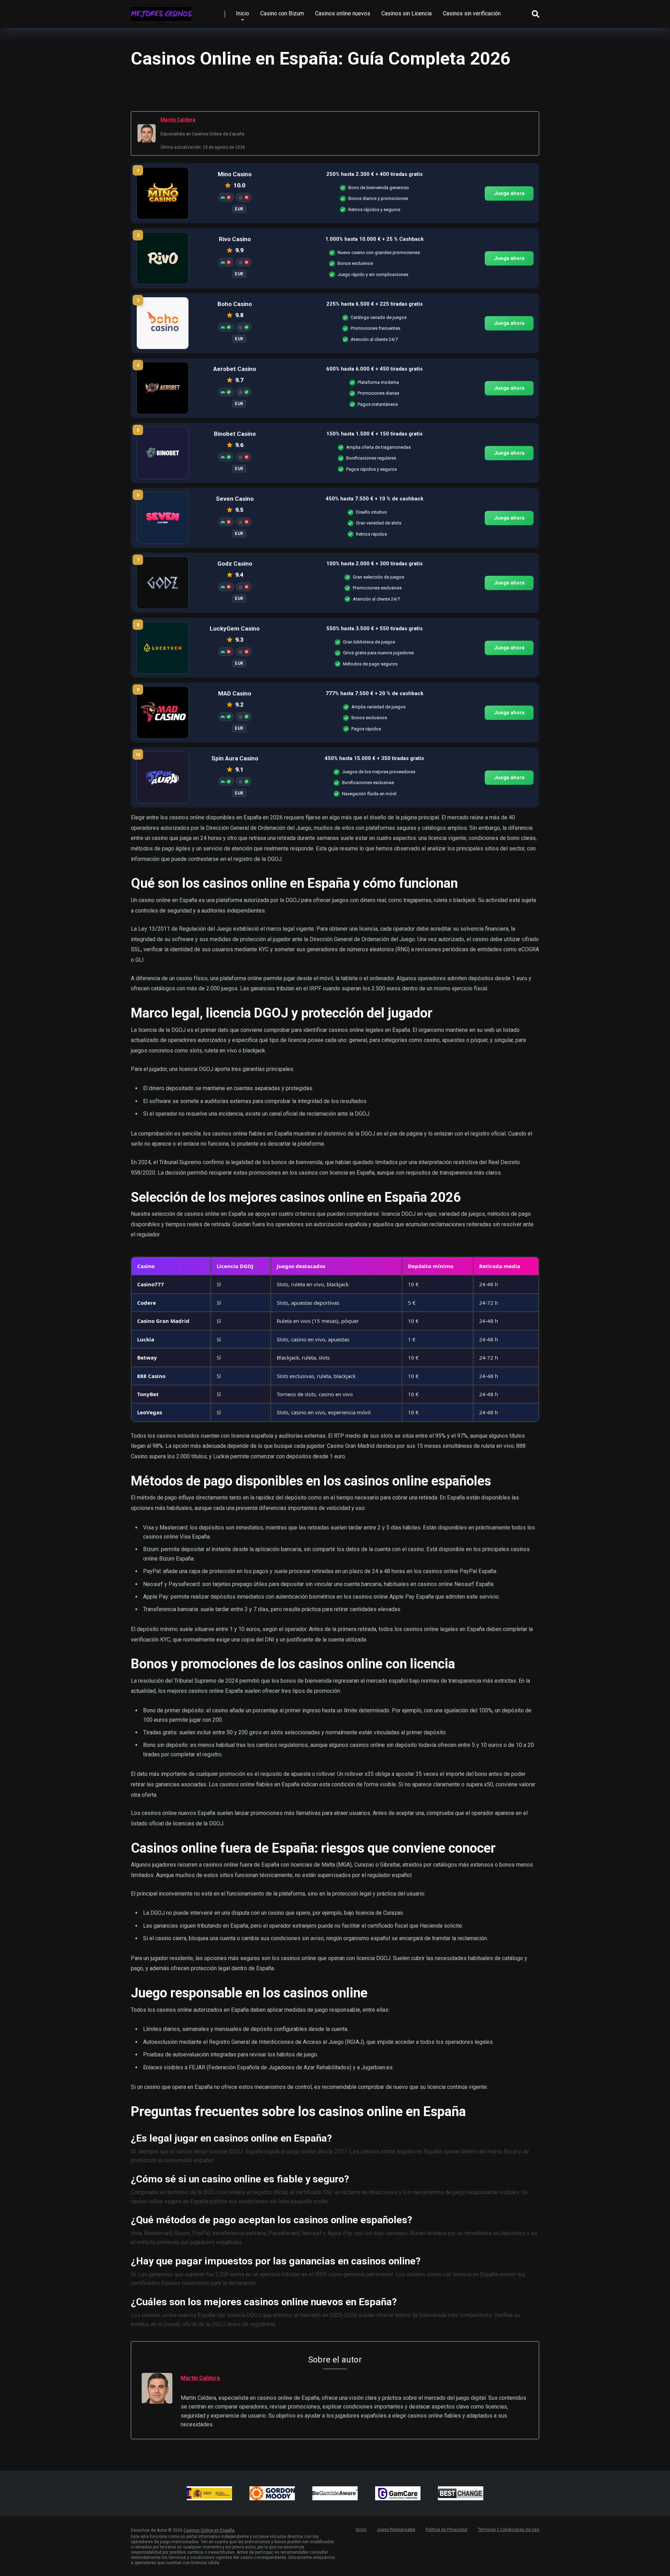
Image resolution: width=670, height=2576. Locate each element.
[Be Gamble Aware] (335, 2493)
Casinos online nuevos (343, 13)
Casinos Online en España (209, 2530)
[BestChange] (461, 2493)
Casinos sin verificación (472, 13)
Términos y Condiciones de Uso (508, 2530)
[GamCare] (398, 2493)
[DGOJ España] (209, 2493)
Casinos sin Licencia (407, 13)
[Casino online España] (161, 11)
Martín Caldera (178, 120)
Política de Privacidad (446, 2530)
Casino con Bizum (282, 13)
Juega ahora (509, 193)
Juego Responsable (396, 2530)
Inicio (243, 13)
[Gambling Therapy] (272, 2493)
